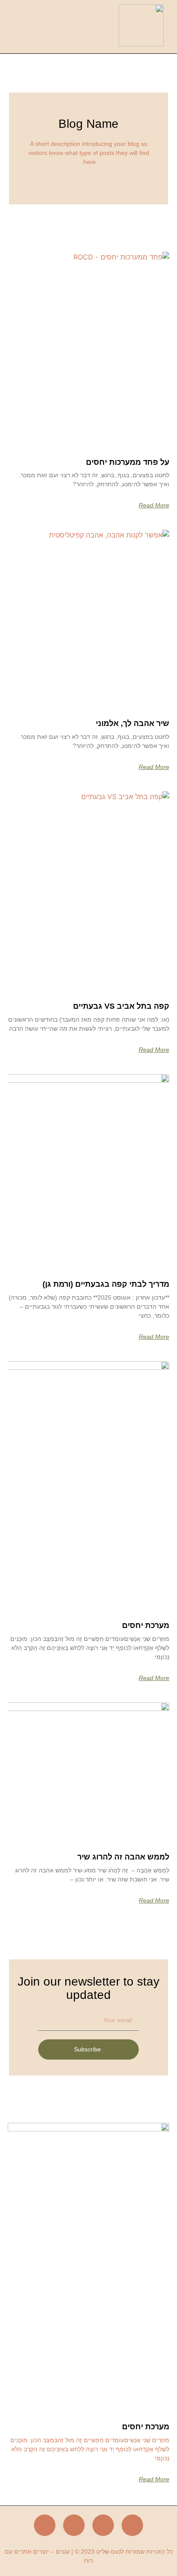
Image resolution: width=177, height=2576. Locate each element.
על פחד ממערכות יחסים (128, 462)
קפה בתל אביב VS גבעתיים (121, 1006)
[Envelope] (74, 2525)
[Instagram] (103, 2525)
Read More (154, 505)
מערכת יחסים (146, 1625)
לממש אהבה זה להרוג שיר (123, 1857)
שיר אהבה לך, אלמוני (133, 723)
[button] (55, 27)
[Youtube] (45, 2525)
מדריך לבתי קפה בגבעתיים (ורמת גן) (106, 1284)
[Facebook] (132, 2525)
